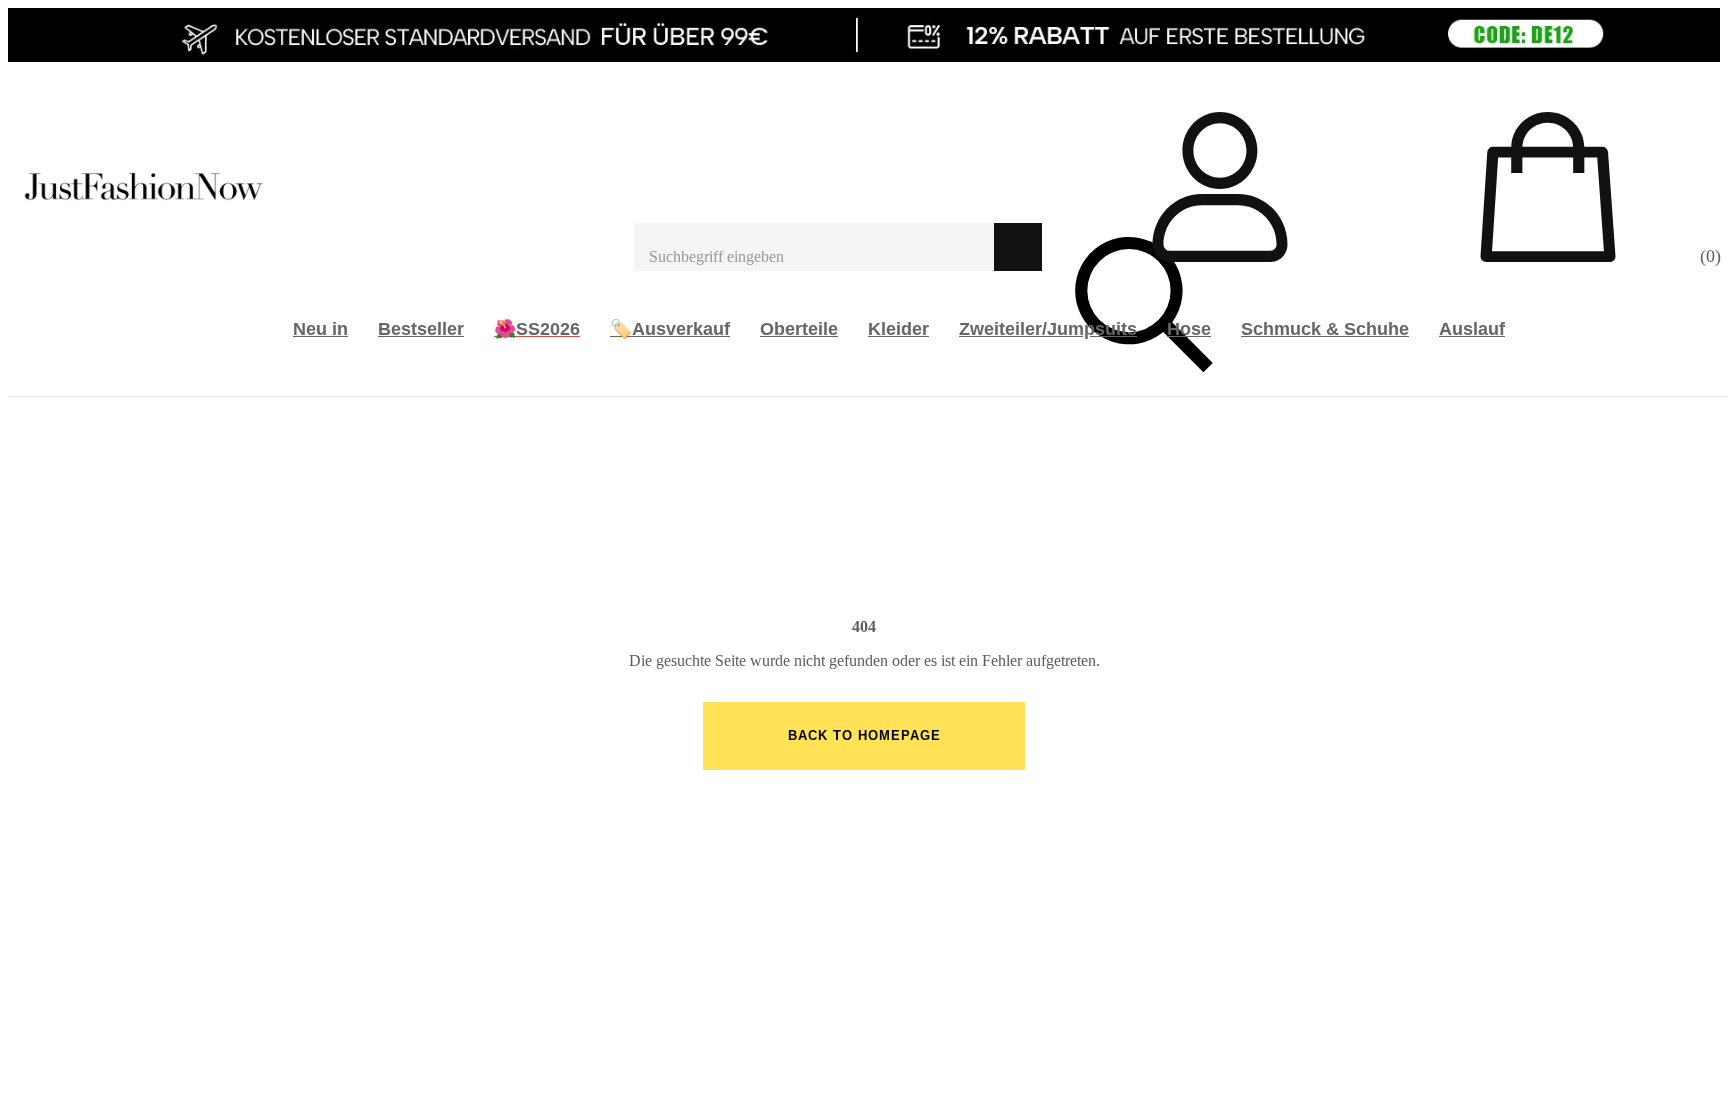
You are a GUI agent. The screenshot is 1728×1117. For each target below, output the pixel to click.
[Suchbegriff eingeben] (814, 247)
